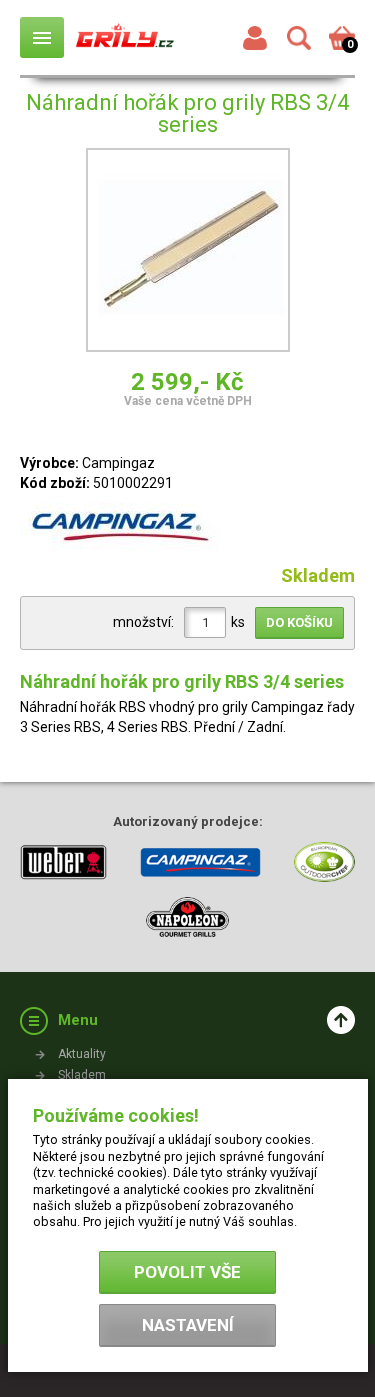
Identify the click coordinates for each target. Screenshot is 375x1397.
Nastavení (188, 1325)
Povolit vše (187, 1272)
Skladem (82, 1075)
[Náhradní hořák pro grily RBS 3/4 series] (188, 253)
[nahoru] (341, 1020)
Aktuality (82, 1054)
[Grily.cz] (125, 37)
